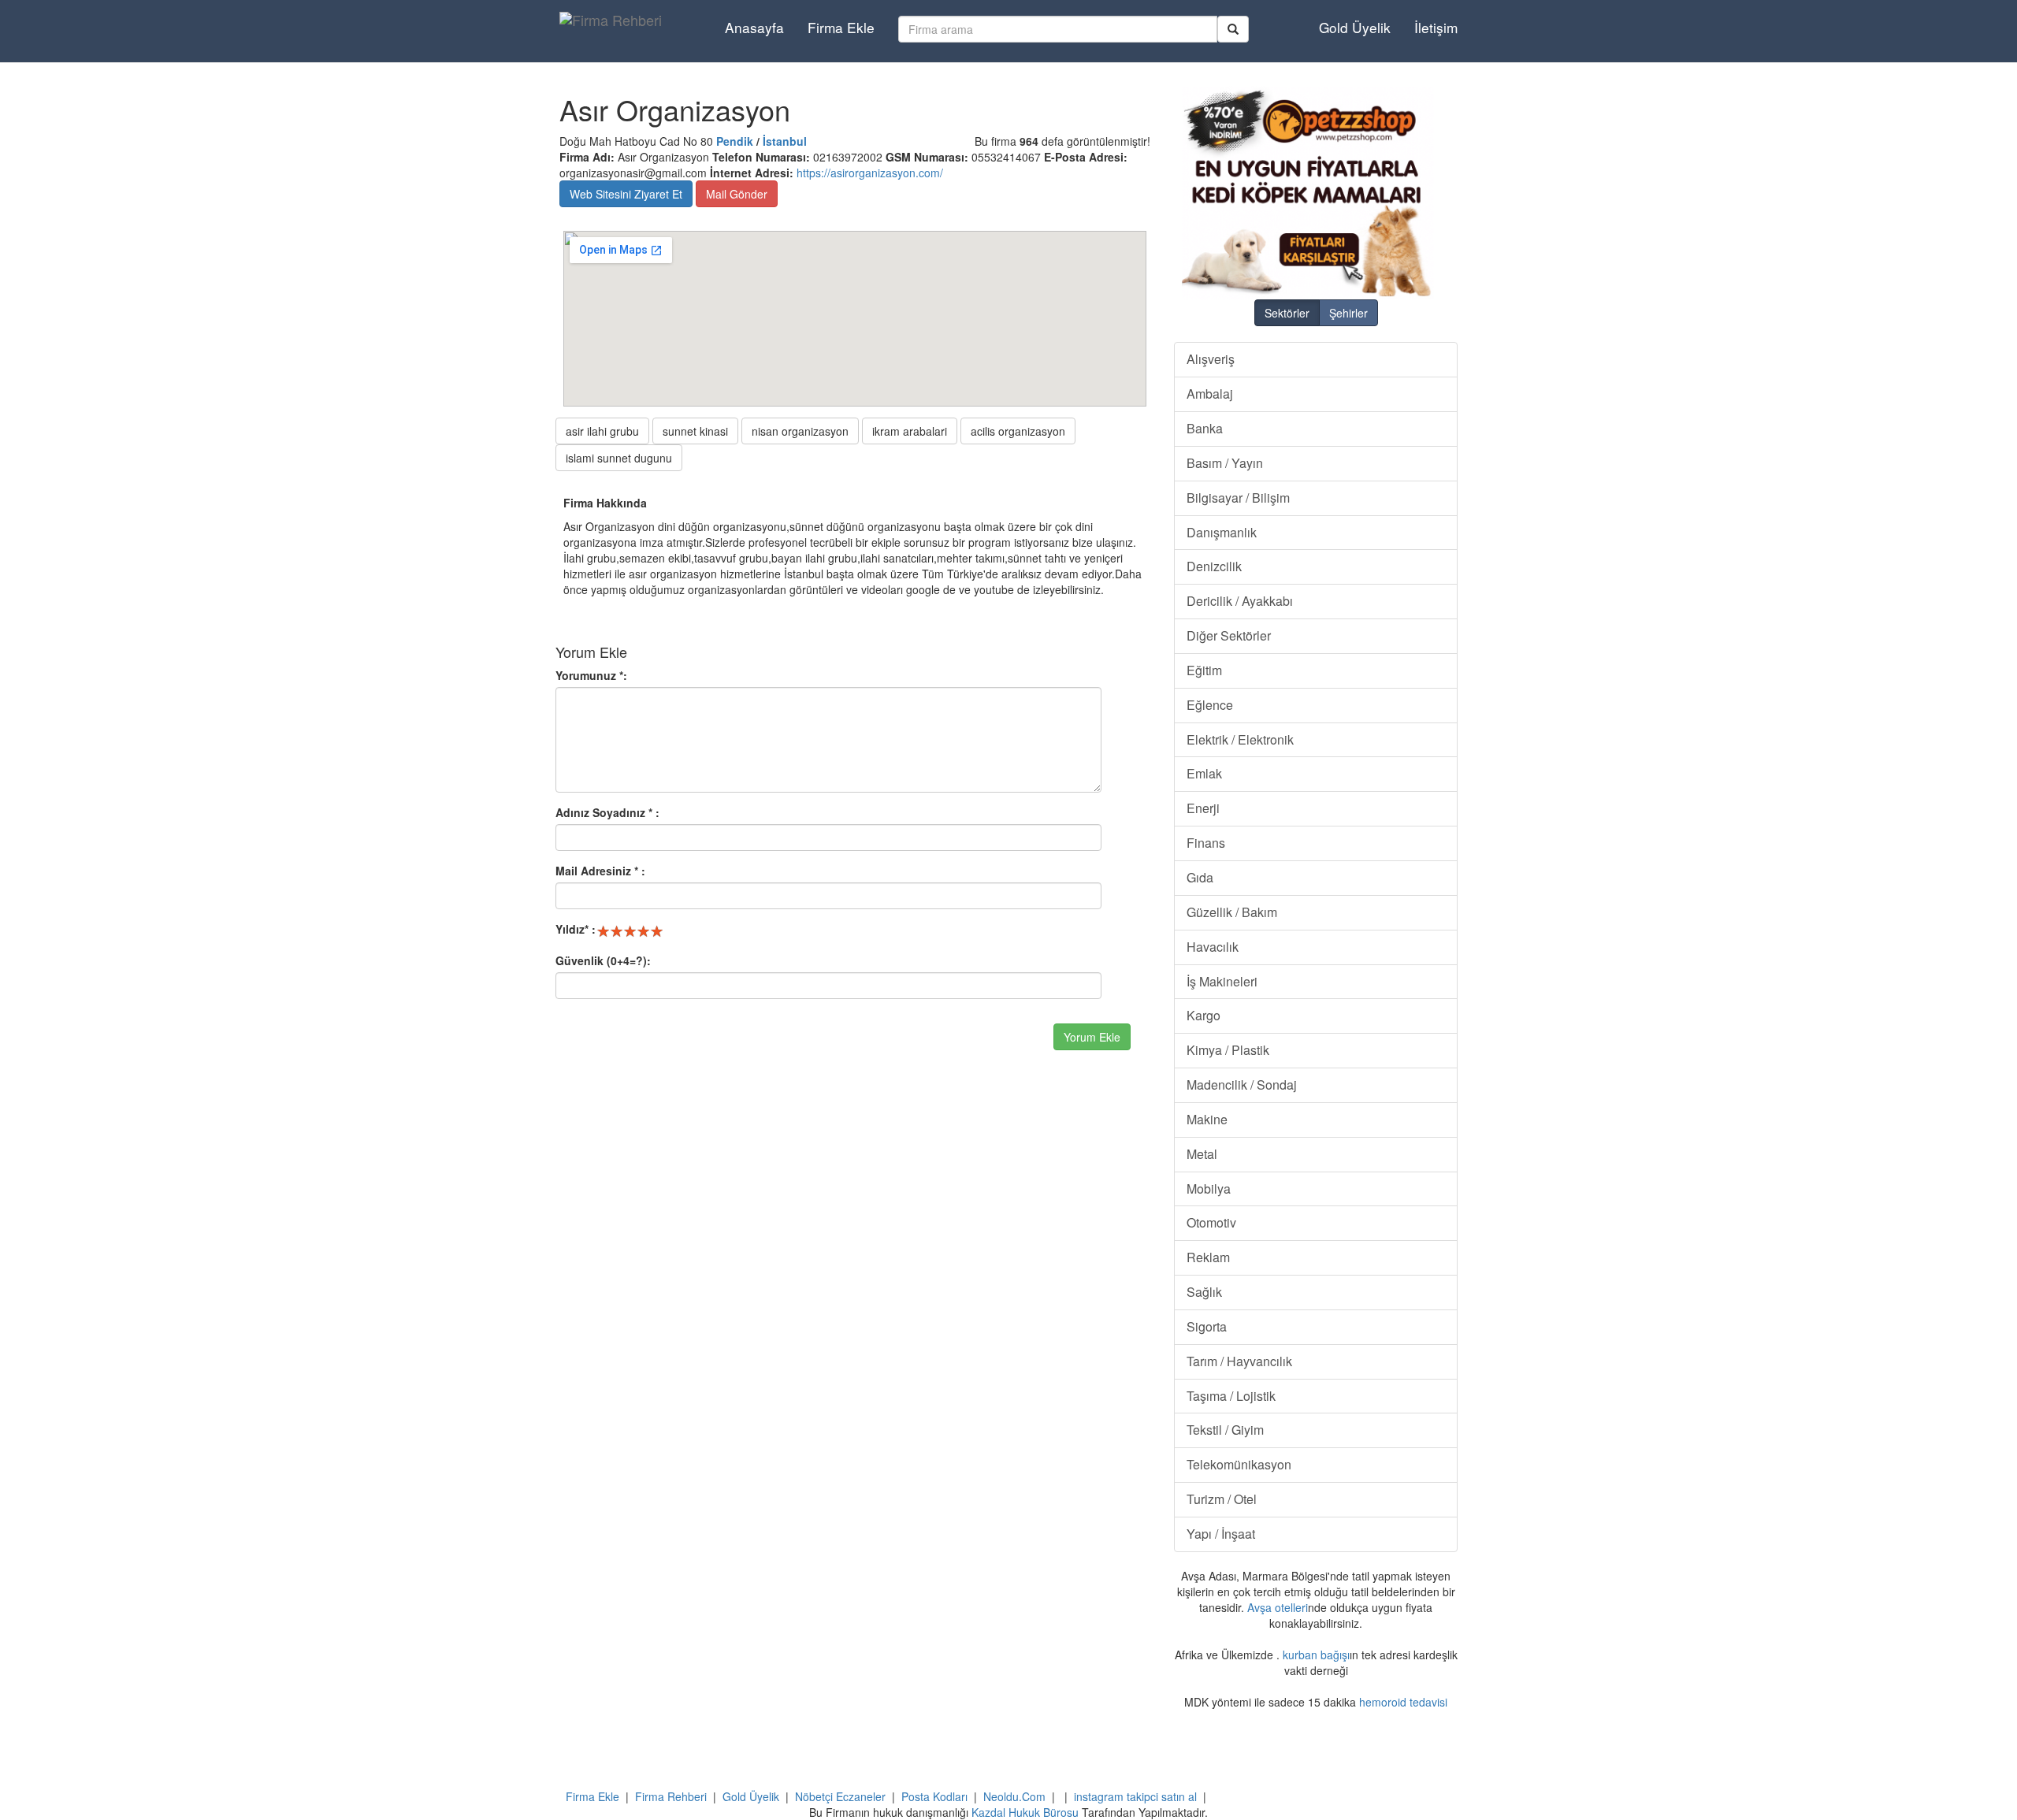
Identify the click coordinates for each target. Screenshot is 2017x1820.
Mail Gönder (737, 194)
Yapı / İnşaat (1221, 1534)
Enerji (1203, 808)
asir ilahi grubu (602, 431)
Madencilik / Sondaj (1242, 1085)
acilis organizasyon (1018, 431)
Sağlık (1204, 1292)
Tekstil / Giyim (1225, 1430)
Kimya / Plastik (1228, 1050)
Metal (1202, 1154)
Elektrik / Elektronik (1240, 739)
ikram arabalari (910, 431)
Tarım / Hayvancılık (1239, 1361)
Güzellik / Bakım (1232, 912)
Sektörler (1287, 313)
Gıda (1200, 877)
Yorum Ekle (1092, 1037)
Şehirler (1348, 313)
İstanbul (785, 141)
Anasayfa (754, 27)
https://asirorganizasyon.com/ (870, 173)
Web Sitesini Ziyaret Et (626, 194)
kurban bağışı (1316, 1655)
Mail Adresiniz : (600, 871)
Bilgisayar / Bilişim (1238, 498)
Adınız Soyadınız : (607, 812)
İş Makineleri (1222, 981)
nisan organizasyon (800, 431)
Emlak (1204, 773)
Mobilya (1209, 1189)
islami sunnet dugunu (619, 458)
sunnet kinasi (695, 431)
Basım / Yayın (1225, 463)
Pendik (735, 141)
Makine (1207, 1119)
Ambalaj (1210, 394)
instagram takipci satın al (1135, 1796)
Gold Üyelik (1355, 27)
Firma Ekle (841, 27)
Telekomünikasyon (1239, 1464)
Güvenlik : (603, 960)
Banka (1205, 428)
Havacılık (1213, 947)
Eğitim (1204, 670)
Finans (1206, 843)
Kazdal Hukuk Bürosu (1025, 1812)
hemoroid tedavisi (1403, 1702)
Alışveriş (1211, 359)
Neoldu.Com (1014, 1796)
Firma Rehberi (671, 1796)
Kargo (1204, 1015)
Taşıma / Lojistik (1231, 1396)
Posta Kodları (934, 1796)
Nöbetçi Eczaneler (840, 1796)
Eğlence (1210, 705)
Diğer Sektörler (1229, 635)
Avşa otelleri (1278, 1607)
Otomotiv (1211, 1222)
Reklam (1208, 1257)
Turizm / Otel (1222, 1499)
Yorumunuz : (591, 675)
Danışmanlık (1222, 532)
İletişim (1436, 27)
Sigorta (1207, 1326)
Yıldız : (576, 929)
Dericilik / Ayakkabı (1240, 601)
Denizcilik (1214, 566)
